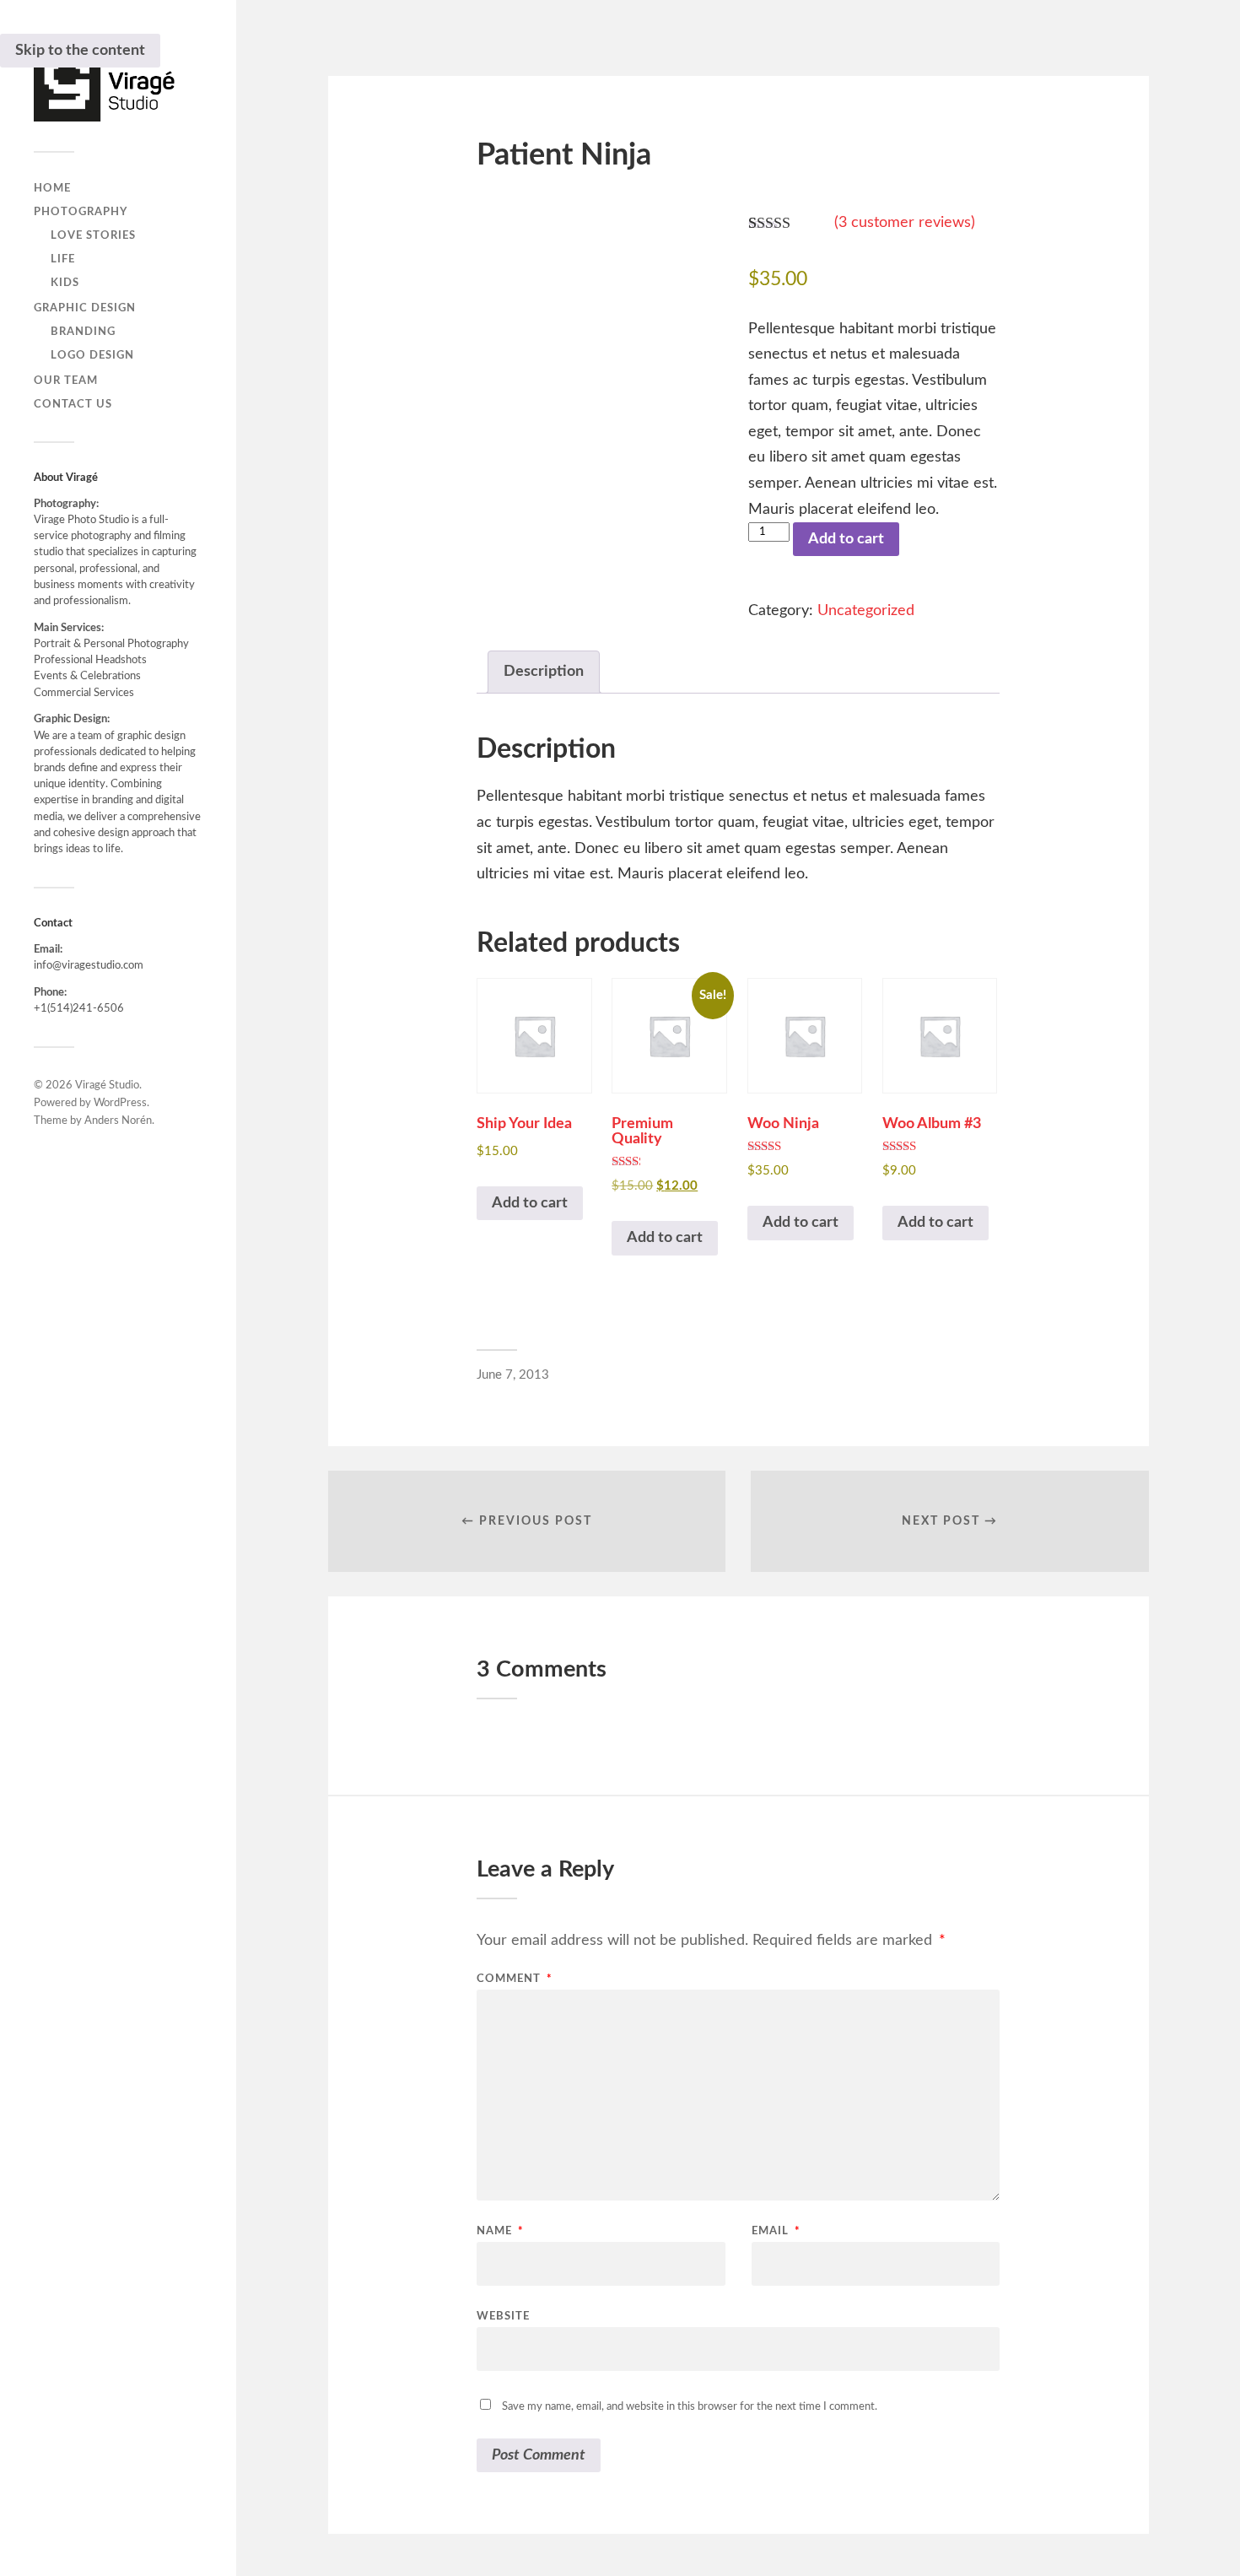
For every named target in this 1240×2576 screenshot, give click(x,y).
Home (52, 188)
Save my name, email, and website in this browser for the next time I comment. (690, 2407)
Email (776, 2231)
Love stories (93, 235)
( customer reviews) (905, 223)
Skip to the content (80, 51)
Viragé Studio (107, 1085)
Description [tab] (544, 672)
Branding (83, 332)
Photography (81, 212)
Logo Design (92, 355)
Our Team (66, 381)
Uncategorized (866, 611)
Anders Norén (118, 1121)
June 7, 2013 (513, 1375)
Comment (515, 1979)
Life (63, 259)
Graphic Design (85, 308)
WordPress (120, 1103)
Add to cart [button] (530, 1203)
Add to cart (846, 539)
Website (503, 2317)
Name (500, 2231)
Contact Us (73, 404)
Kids (65, 283)
